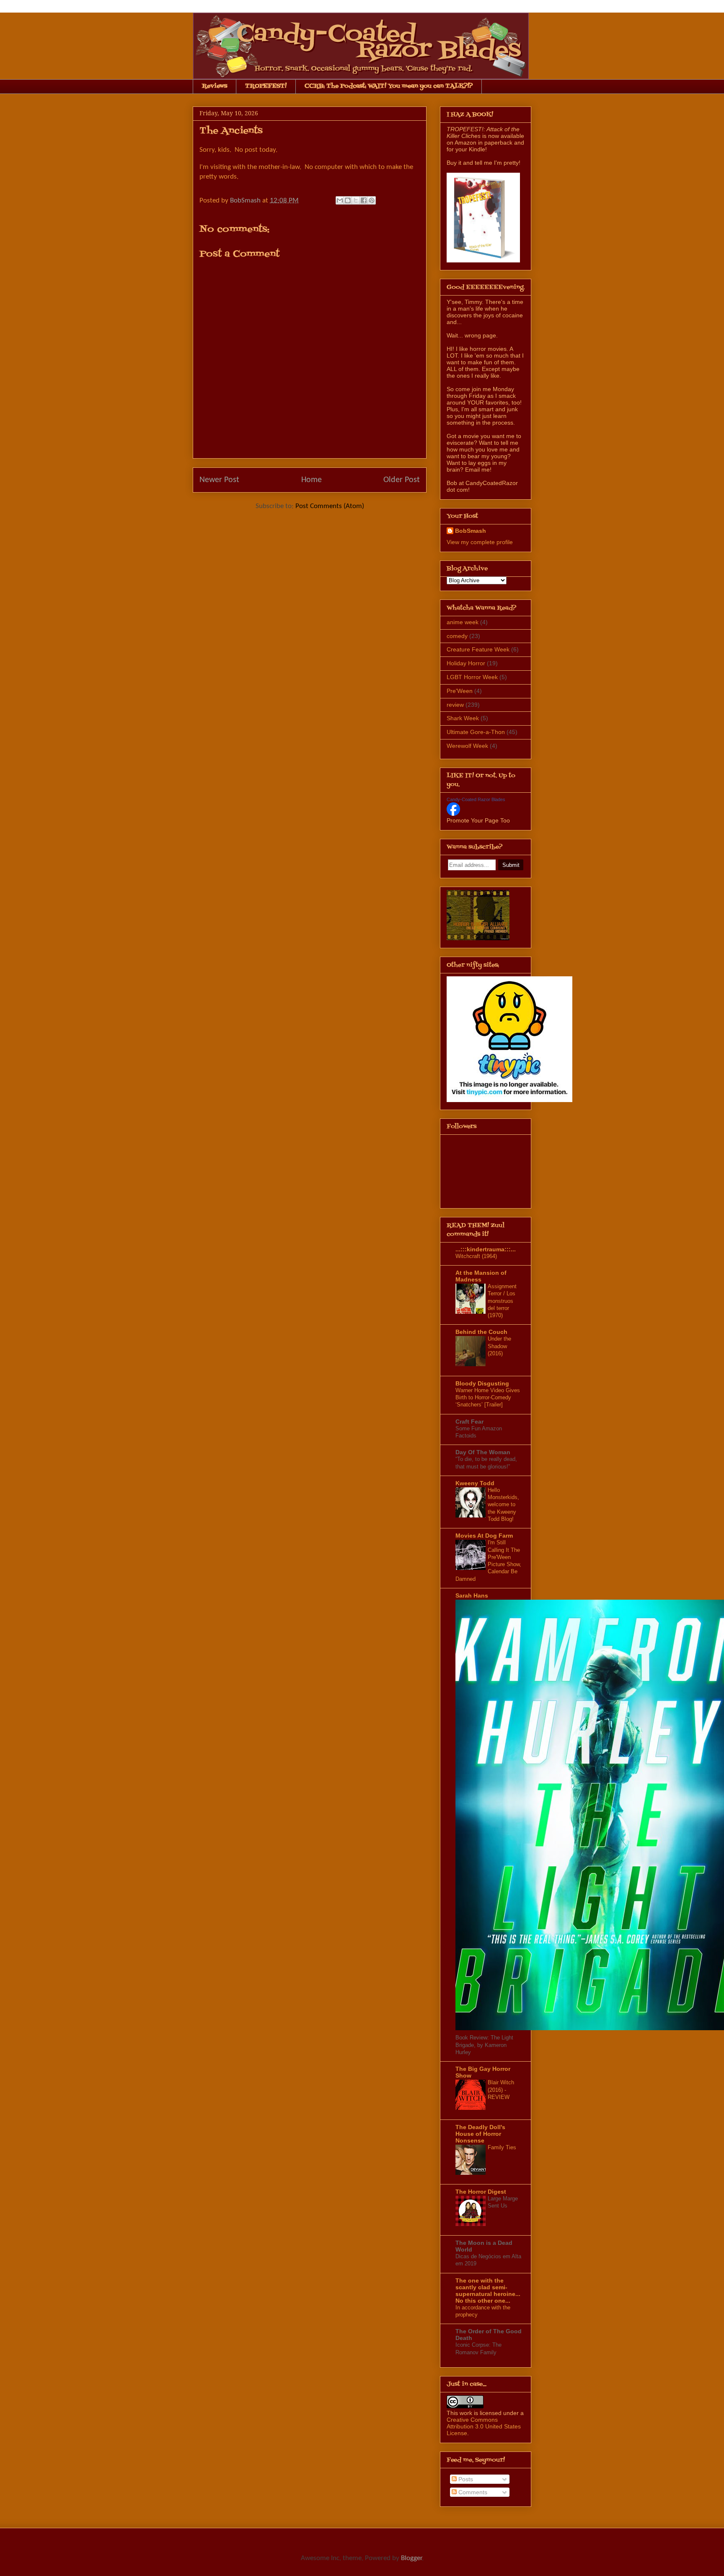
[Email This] (340, 200)
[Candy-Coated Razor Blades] (453, 814)
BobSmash (471, 531)
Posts (465, 2479)
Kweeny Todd (475, 1483)
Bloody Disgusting (482, 1383)
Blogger (411, 2558)
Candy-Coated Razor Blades (476, 799)
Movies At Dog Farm (484, 1536)
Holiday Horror (466, 663)
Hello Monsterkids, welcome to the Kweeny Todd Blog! (503, 1505)
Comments (472, 2492)
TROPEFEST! (266, 86)
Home (312, 480)
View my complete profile (480, 542)
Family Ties (502, 2147)
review (455, 705)
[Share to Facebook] (364, 200)
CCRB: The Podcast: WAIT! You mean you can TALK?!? (389, 86)
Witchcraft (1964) (476, 1256)
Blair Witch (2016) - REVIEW (501, 2090)
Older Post (402, 480)
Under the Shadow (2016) (499, 1346)
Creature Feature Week (478, 649)
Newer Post (219, 480)
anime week (463, 622)
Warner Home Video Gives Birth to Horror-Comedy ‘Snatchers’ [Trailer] (488, 1398)
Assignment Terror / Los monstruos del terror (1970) (502, 1301)
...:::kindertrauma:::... (486, 1249)
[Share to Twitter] (356, 200)
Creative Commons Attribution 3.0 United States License (484, 2426)
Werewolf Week (467, 746)
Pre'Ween (460, 691)
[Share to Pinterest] (372, 200)
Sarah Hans (472, 1595)
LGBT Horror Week (472, 677)
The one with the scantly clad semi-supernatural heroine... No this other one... (488, 2291)
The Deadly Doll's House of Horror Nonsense (480, 2134)
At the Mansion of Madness (481, 1276)
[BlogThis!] (348, 200)
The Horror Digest (481, 2192)
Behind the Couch (481, 1332)
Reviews (215, 86)
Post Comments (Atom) (330, 506)
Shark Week (463, 718)
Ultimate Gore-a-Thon (476, 732)
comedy (457, 636)
